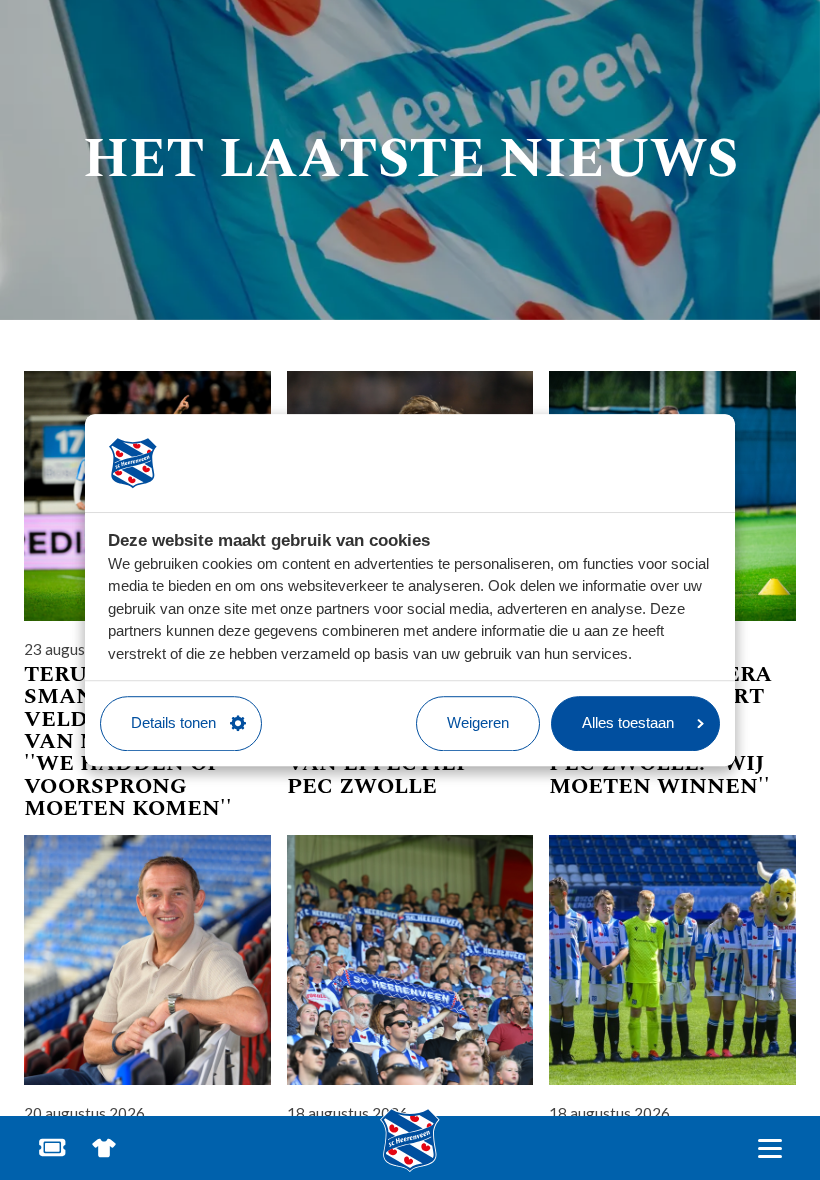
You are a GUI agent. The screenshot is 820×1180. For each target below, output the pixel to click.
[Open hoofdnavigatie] (769, 1148)
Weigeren (478, 722)
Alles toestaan (628, 722)
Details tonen (173, 722)
